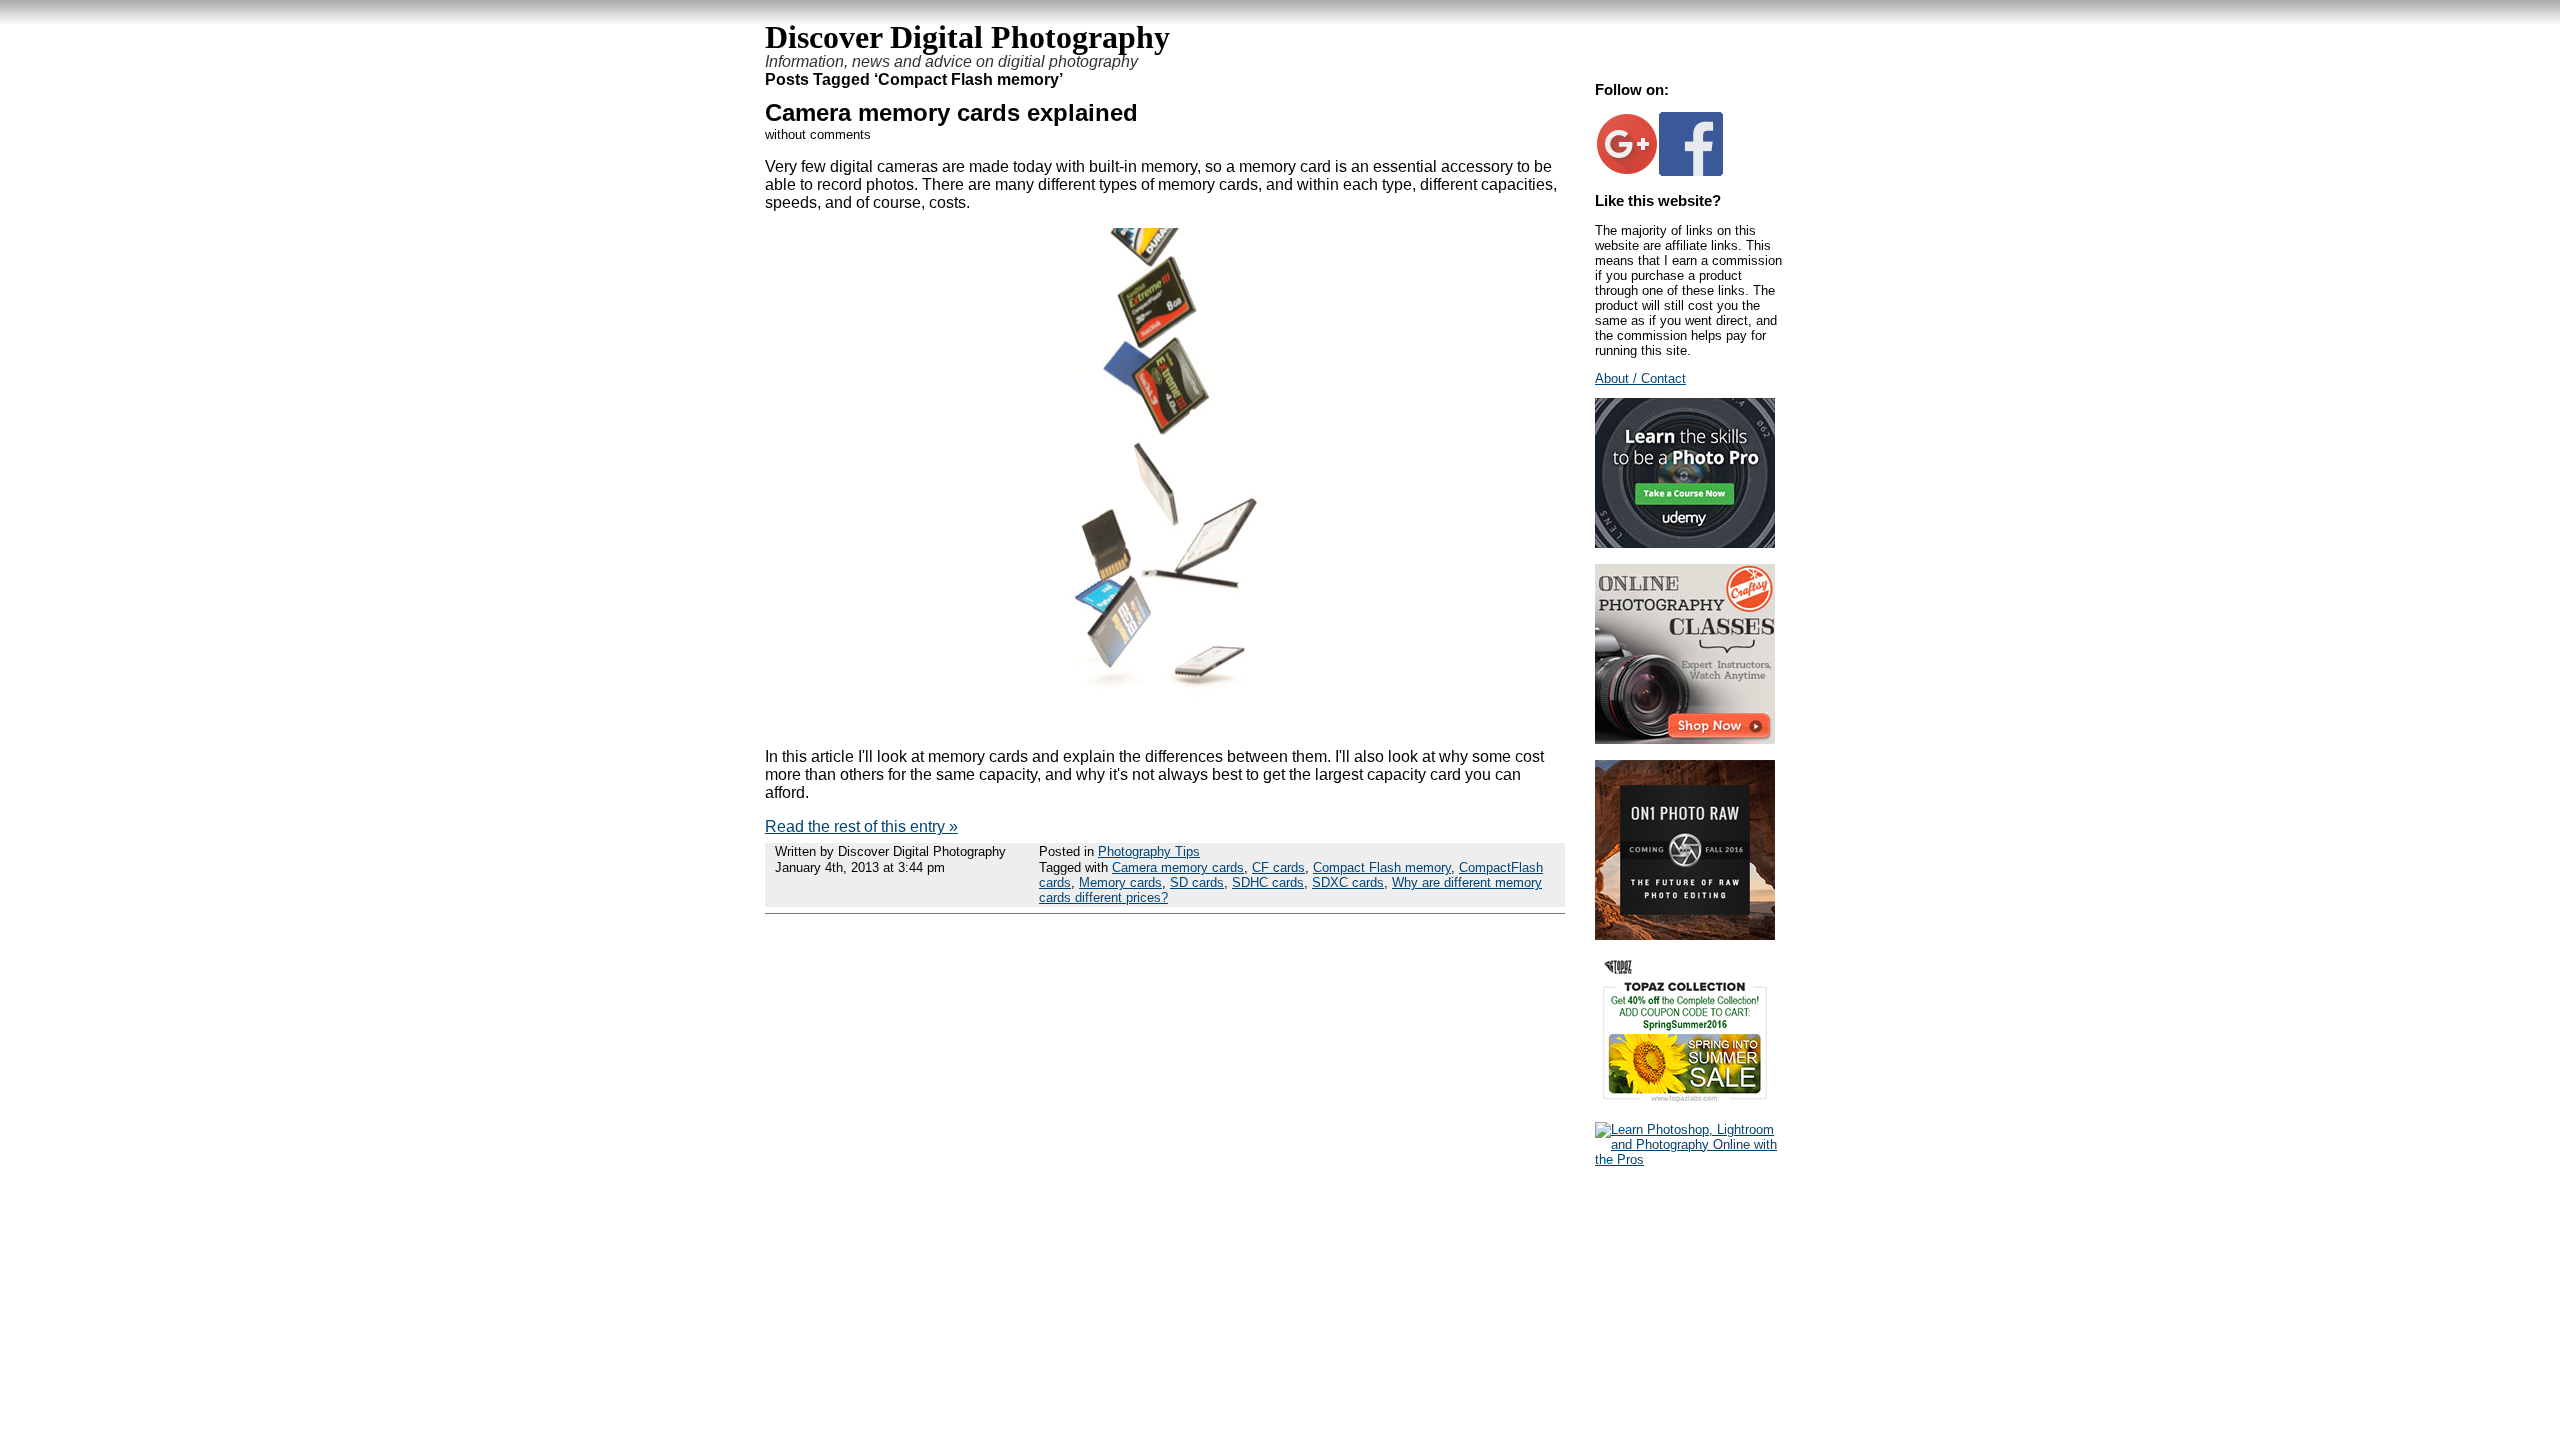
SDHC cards (1268, 882)
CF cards (1278, 867)
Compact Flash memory (1382, 867)
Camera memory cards (1178, 867)
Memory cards (1120, 882)
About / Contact (1640, 378)
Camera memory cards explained (951, 112)
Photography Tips (1149, 851)
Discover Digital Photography (967, 37)
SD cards (1197, 882)
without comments (818, 134)
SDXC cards (1348, 882)
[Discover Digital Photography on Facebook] (1691, 171)
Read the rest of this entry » (861, 826)
